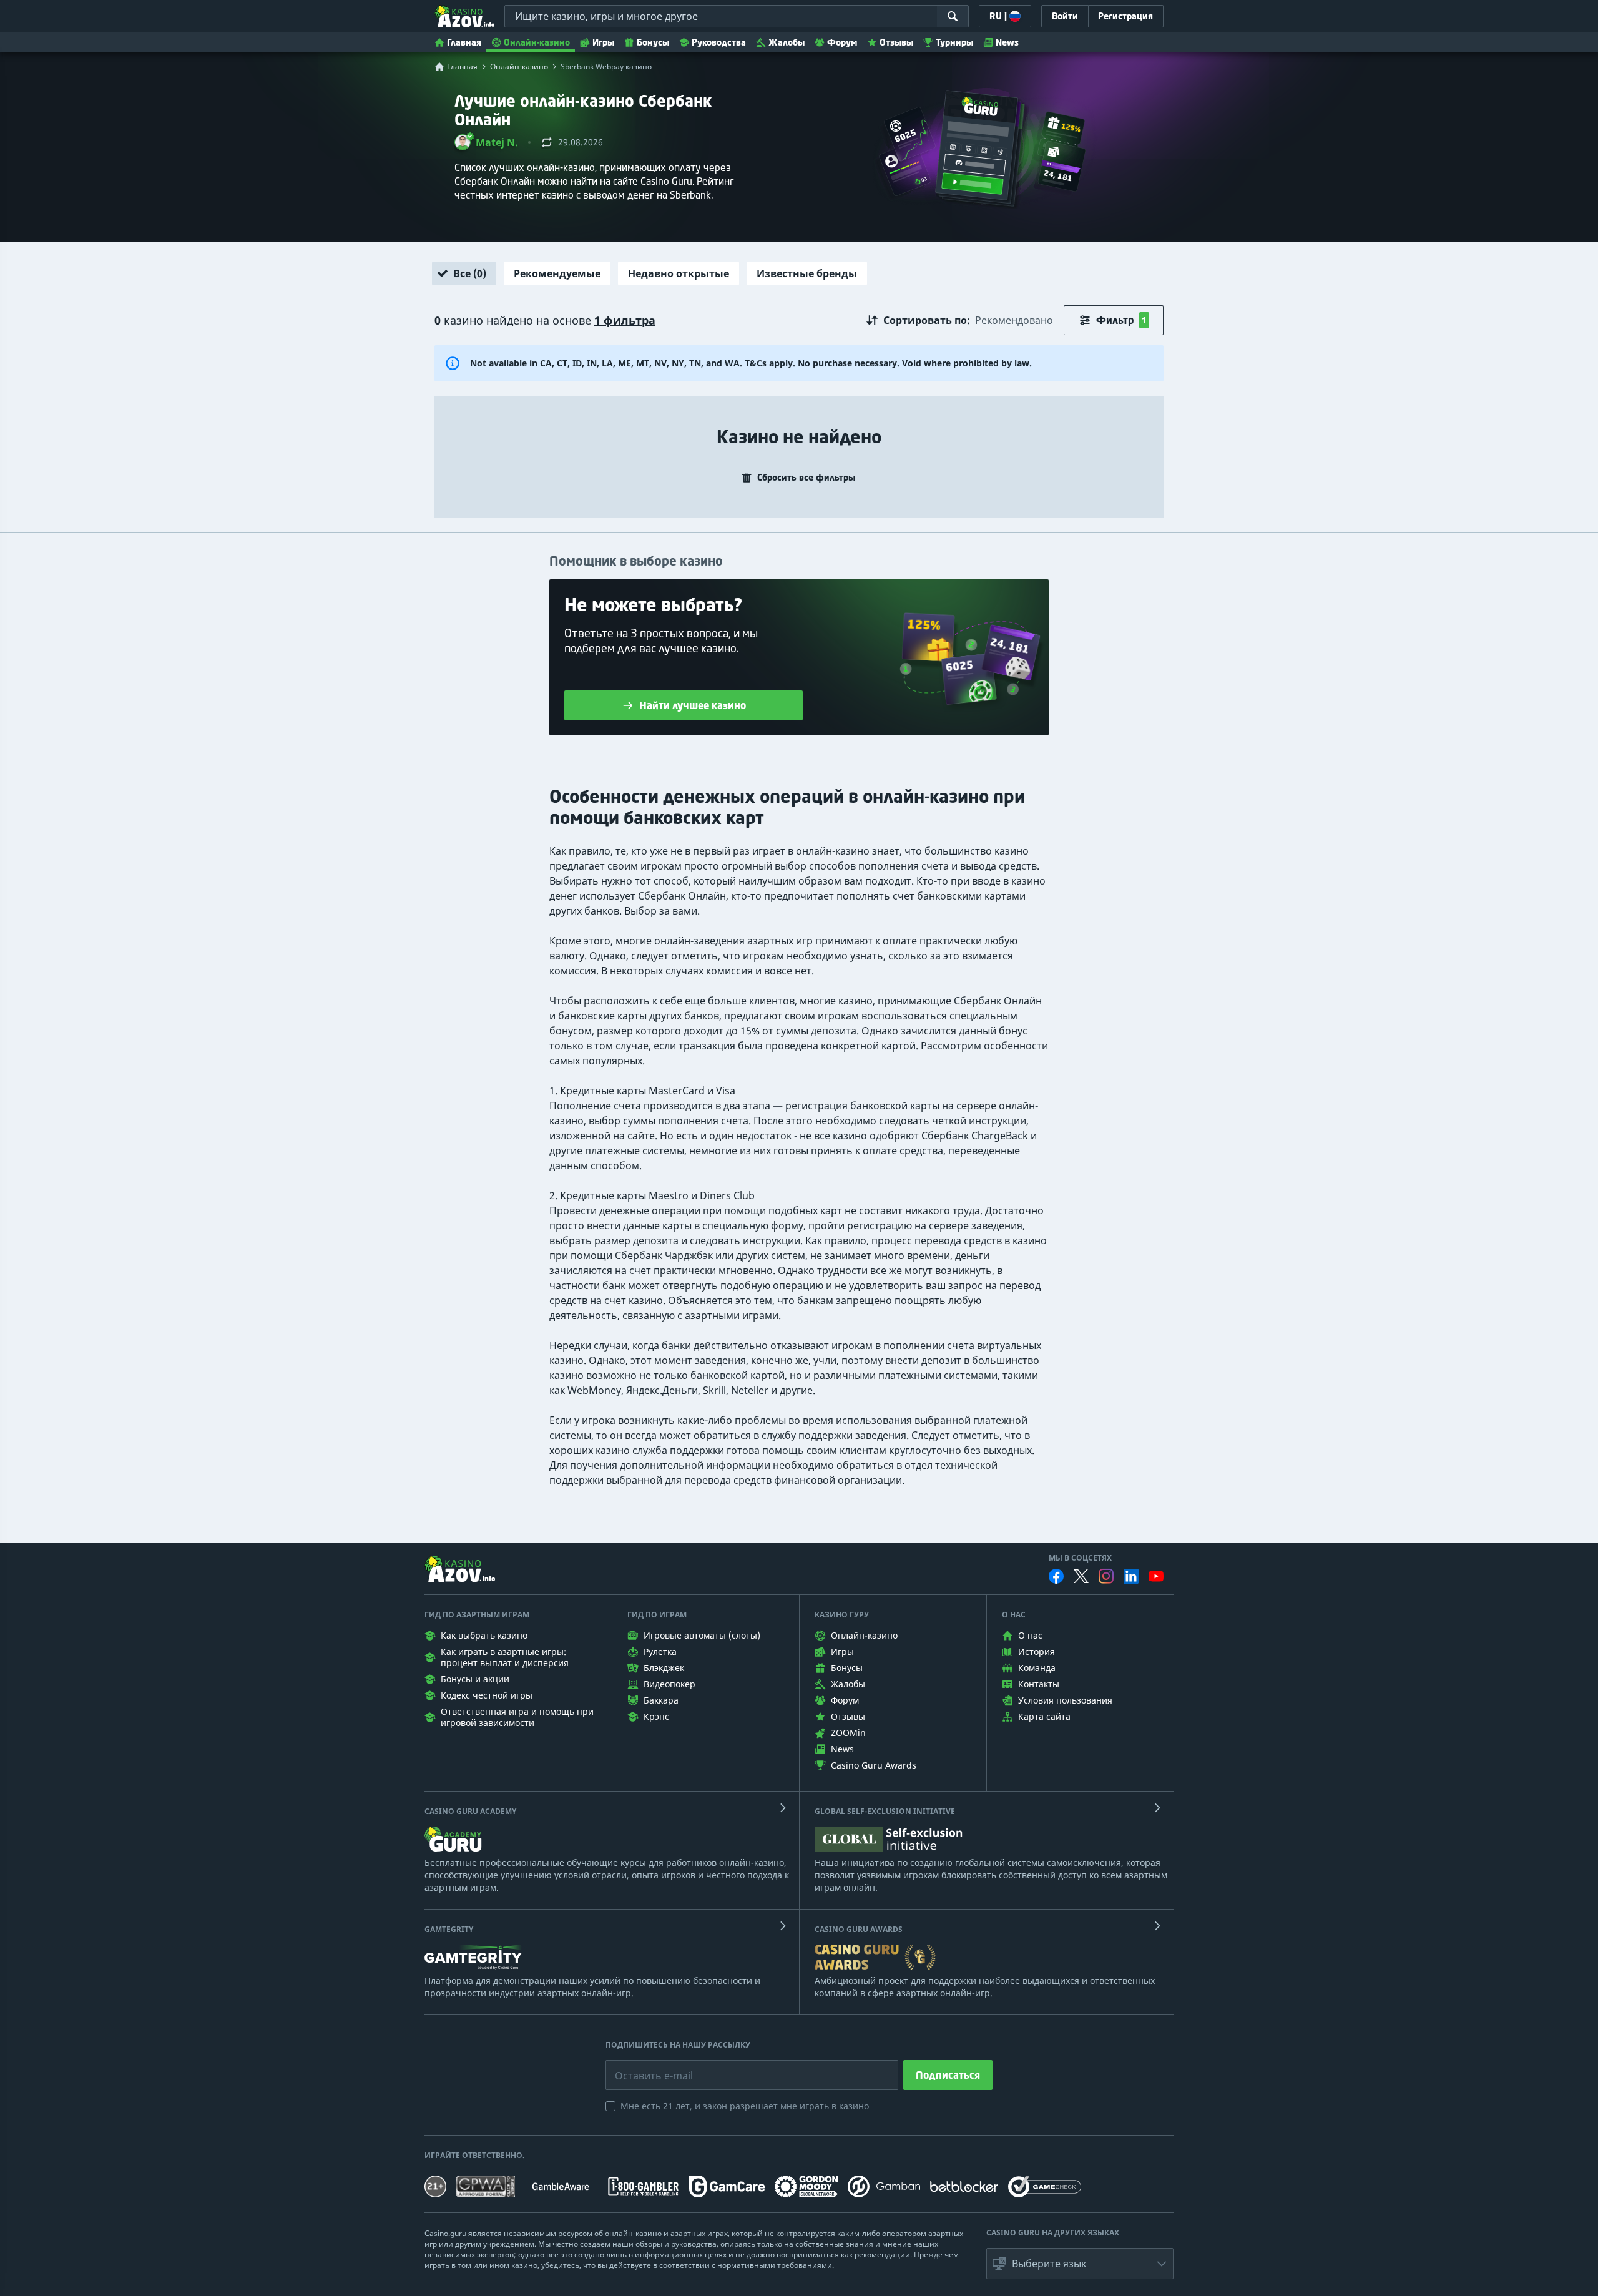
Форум (842, 42)
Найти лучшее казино (693, 705)
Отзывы (896, 42)
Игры (603, 42)
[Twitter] (1081, 1576)
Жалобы (787, 42)
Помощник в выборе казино (636, 561)
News (1007, 42)
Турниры (954, 42)
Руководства (719, 42)
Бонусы (653, 42)
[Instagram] (1106, 1576)
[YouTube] (1156, 1576)
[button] (486, 142)
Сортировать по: (927, 320)
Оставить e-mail (644, 2066)
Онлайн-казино (537, 42)
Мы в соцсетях (1080, 1558)
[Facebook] (1056, 1576)
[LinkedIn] (1131, 1576)
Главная (464, 42)
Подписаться (948, 2075)
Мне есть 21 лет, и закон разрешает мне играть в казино (745, 2106)
